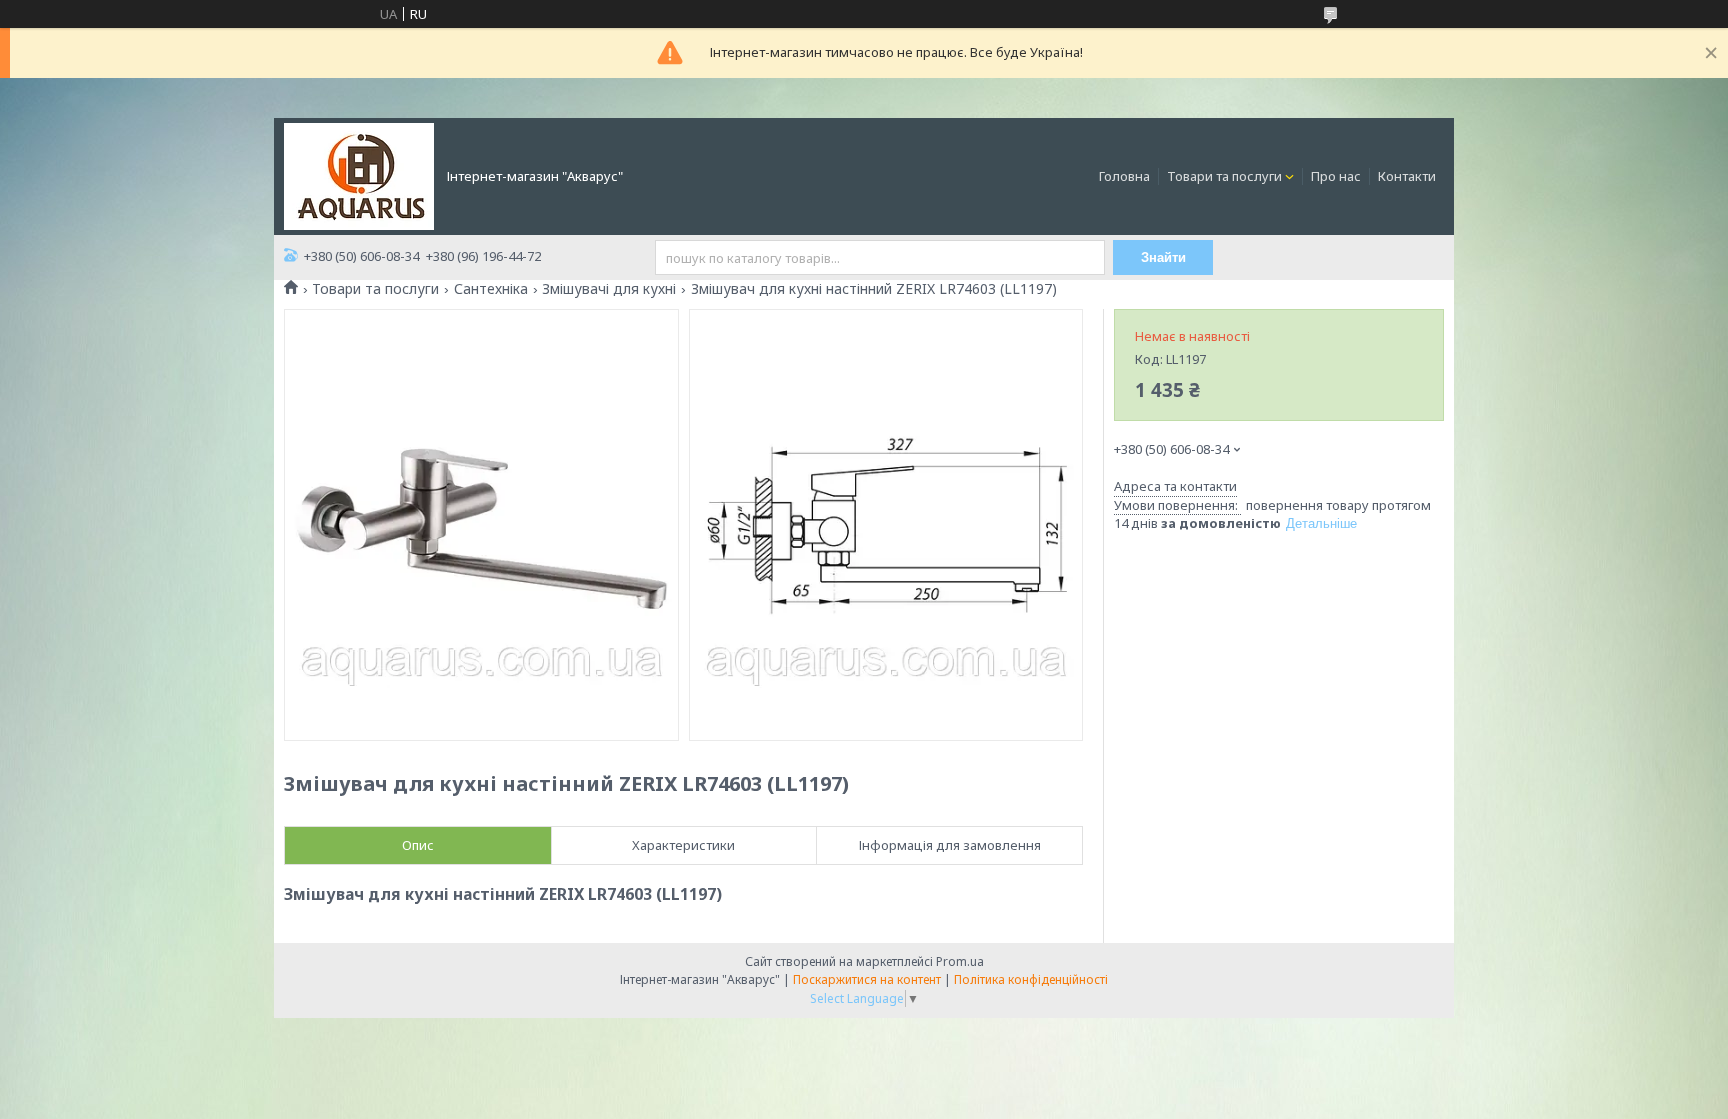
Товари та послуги (1224, 176)
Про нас (1336, 176)
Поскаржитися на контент (867, 979)
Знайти (1163, 257)
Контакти (1407, 176)
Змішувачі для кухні (609, 289)
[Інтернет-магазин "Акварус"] (359, 175)
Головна (1124, 176)
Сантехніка (491, 289)
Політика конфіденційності (1031, 979)
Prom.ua (960, 961)
